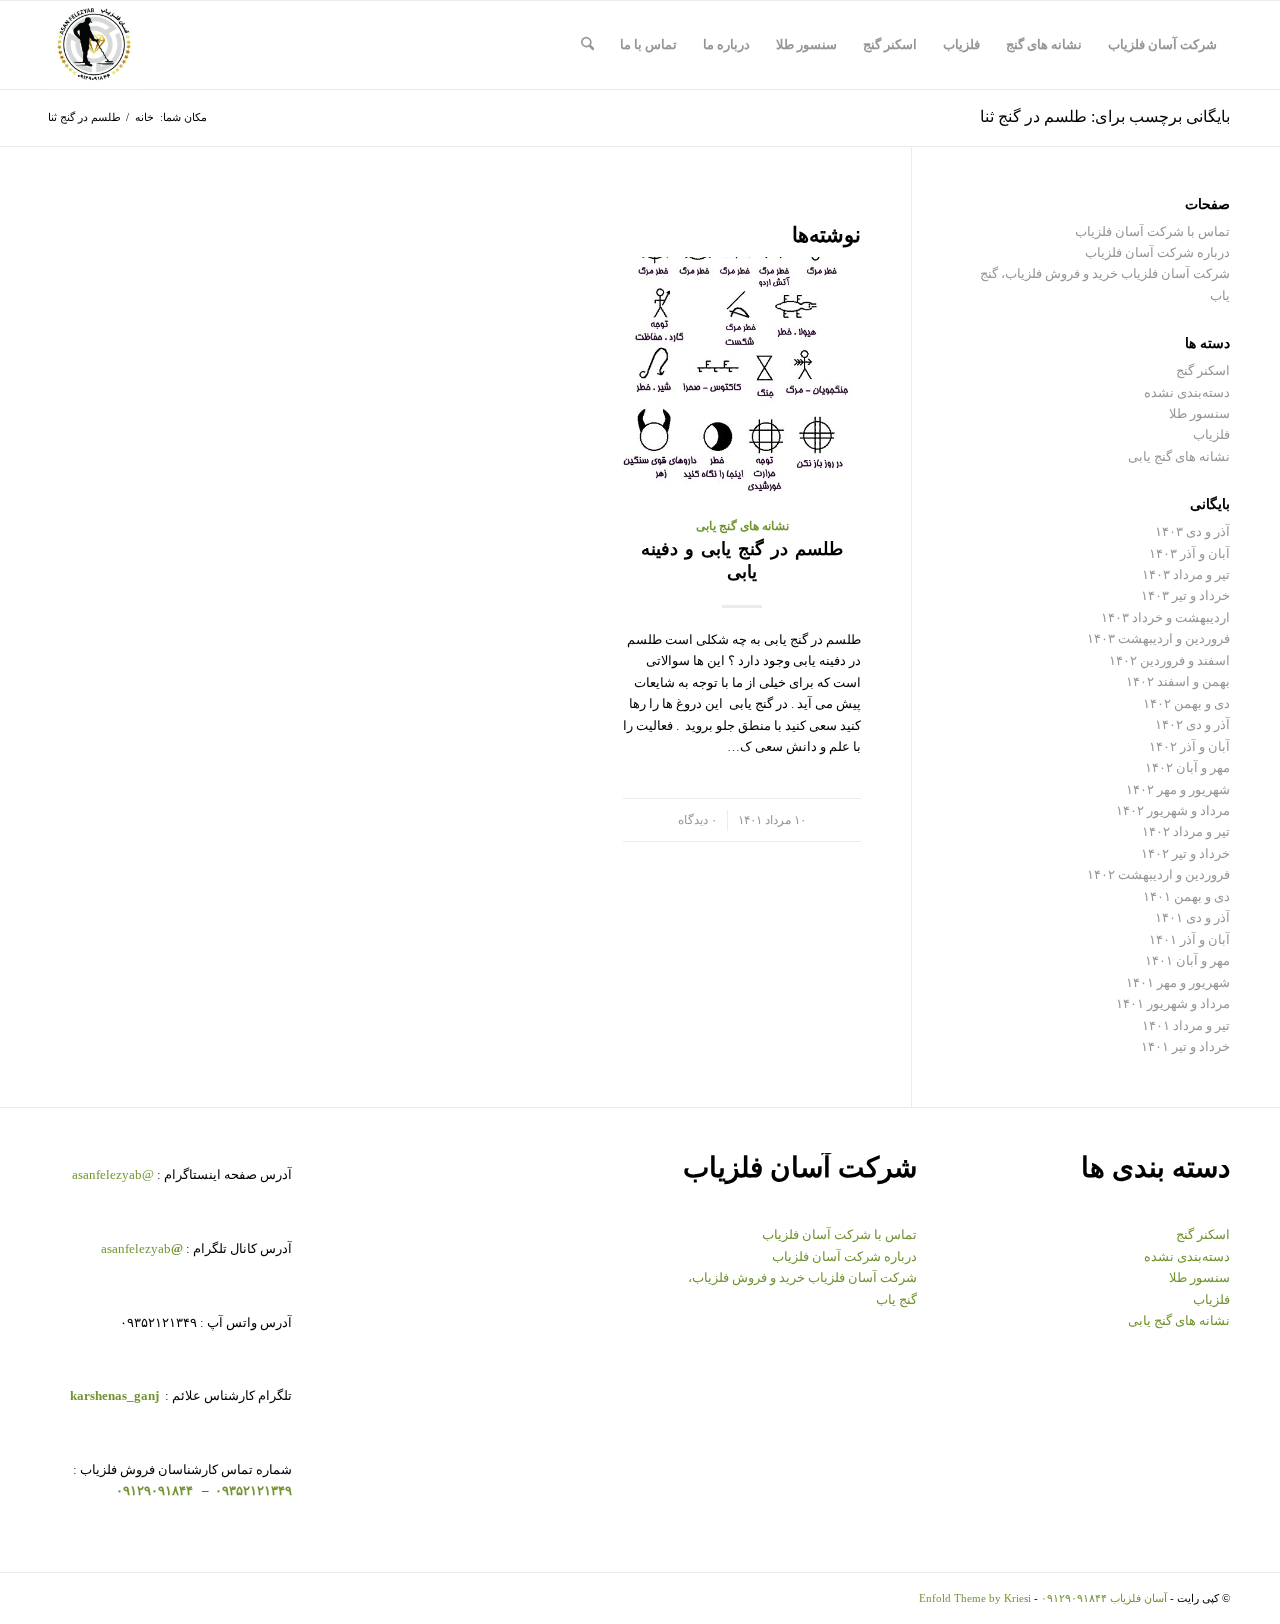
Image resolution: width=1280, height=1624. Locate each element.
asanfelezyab (142, 1248)
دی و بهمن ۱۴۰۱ (1186, 896)
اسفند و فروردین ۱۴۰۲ (1169, 660)
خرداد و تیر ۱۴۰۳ (1185, 595)
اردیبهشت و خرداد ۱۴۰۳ (1165, 617)
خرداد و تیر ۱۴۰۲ (1185, 853)
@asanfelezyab (113, 1174)
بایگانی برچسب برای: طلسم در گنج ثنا (1105, 116)
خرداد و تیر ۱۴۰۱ (1185, 1046)
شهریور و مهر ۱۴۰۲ (1178, 789)
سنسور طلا (1199, 413)
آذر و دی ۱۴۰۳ (1192, 531)
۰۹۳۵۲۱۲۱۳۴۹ (252, 1490)
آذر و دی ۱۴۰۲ (1192, 724)
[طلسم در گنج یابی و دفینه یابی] (742, 376)
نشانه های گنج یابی (742, 526)
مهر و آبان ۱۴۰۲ (1187, 767)
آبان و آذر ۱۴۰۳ (1189, 553)
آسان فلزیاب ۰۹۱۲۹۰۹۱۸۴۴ (1104, 1598)
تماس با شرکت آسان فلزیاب (1152, 231)
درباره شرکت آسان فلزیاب (1157, 252)
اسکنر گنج (1203, 370)
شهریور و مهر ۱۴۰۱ (1178, 982)
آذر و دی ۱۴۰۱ (1192, 917)
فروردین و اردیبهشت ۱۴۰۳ (1158, 638)
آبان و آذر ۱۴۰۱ (1189, 939)
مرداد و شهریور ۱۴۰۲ (1173, 810)
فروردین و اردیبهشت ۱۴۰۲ (1158, 874)
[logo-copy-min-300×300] (94, 45)
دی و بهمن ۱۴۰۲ (1186, 703)
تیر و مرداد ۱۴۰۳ (1186, 574)
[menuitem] (1162, 45)
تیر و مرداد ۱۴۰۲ (1186, 831)
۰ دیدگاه (697, 820)
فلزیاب (1211, 434)
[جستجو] (587, 45)
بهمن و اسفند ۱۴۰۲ (1178, 681)
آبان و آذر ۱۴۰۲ (1189, 746)
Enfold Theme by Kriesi (975, 1598)
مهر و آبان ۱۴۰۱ (1187, 960)
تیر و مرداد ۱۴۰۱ (1186, 1025)
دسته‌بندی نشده (1187, 392)
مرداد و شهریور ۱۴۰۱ (1173, 1003)
